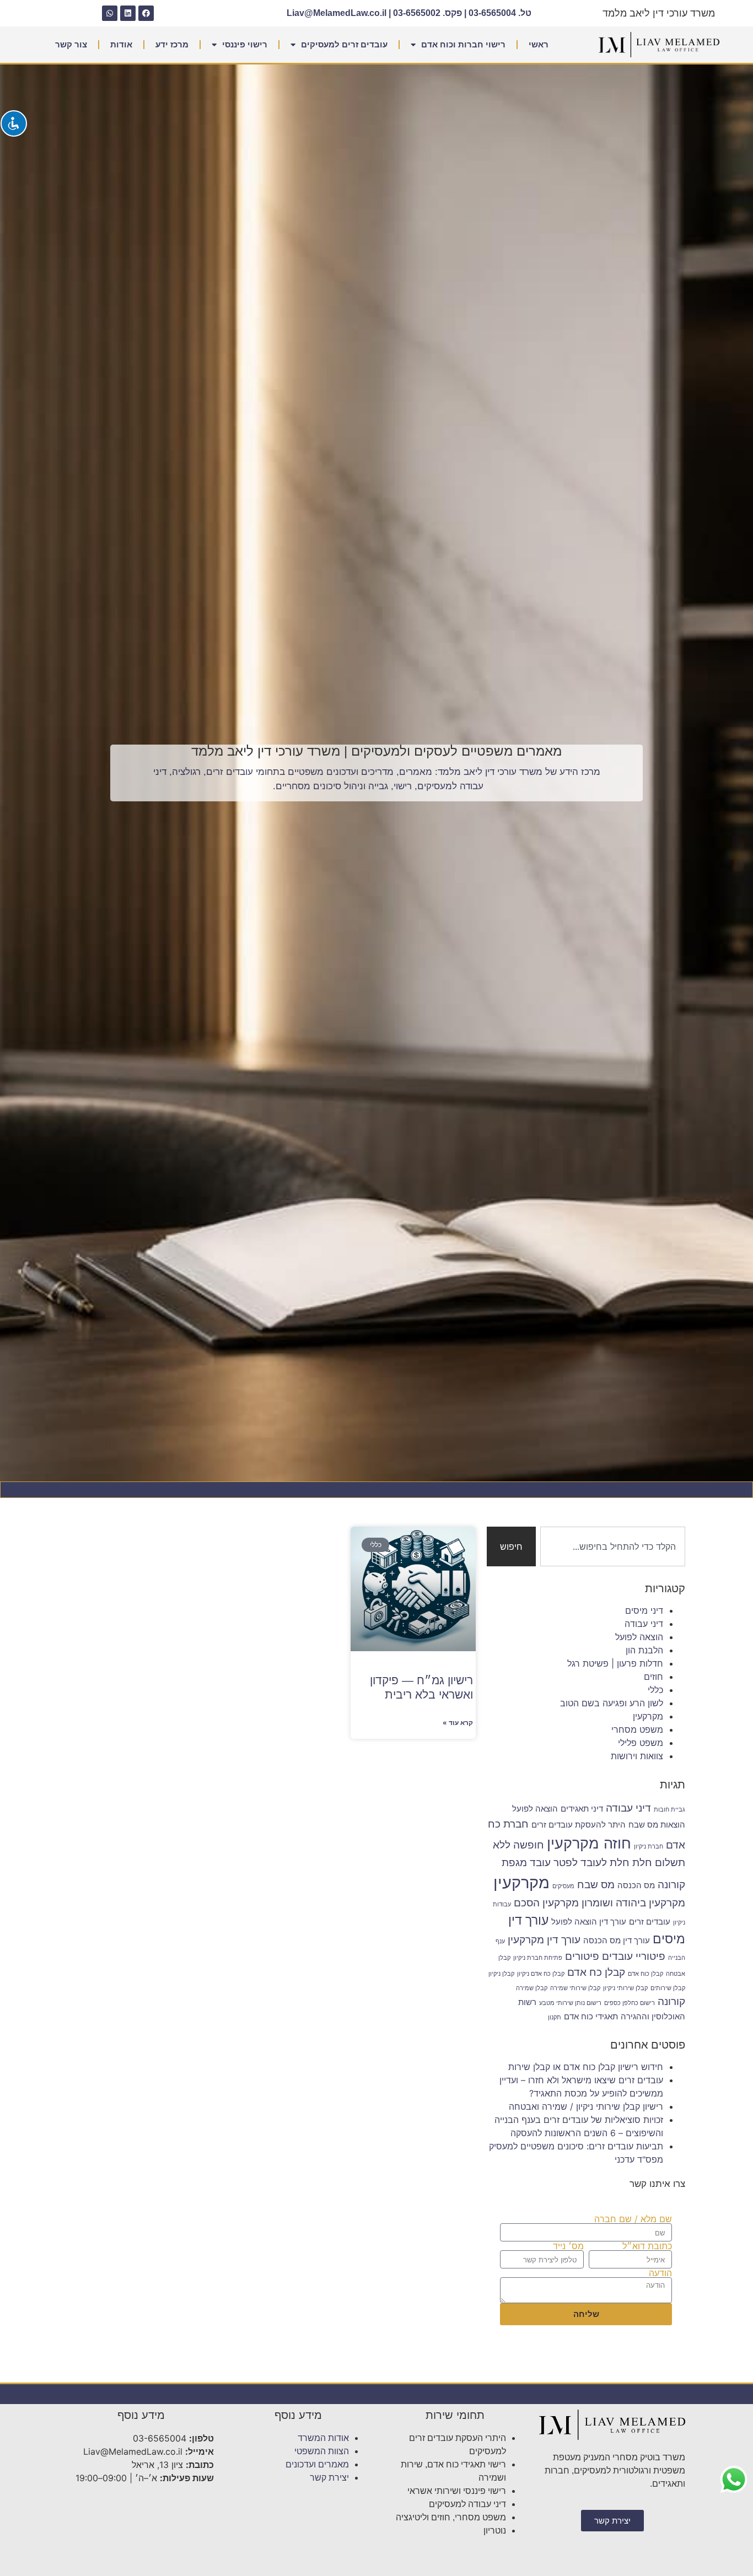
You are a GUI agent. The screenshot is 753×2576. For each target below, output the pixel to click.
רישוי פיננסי (245, 44)
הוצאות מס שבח (657, 1825)
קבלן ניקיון (501, 1974)
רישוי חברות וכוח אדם (463, 44)
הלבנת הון (644, 1650)
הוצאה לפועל (639, 1637)
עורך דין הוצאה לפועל (589, 1922)
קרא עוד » (458, 1723)
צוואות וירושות (637, 1756)
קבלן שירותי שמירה (575, 1988)
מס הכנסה (636, 1885)
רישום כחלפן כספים (630, 2003)
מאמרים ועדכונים (317, 2464)
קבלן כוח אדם (646, 1974)
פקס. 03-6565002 (427, 13)
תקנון (555, 2017)
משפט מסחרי (637, 1729)
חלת (642, 1862)
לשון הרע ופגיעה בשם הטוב (612, 1703)
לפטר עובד (554, 1862)
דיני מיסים (644, 1610)
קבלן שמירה (532, 1988)
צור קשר (71, 44)
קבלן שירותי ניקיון (625, 1988)
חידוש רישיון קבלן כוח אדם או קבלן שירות (586, 2067)
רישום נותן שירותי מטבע (570, 2003)
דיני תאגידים (582, 1809)
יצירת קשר (329, 2478)
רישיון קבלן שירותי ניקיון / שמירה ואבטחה (586, 2106)
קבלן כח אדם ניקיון (541, 1974)
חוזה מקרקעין (589, 1843)
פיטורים (582, 1956)
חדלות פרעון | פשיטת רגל (615, 1663)
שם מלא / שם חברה (633, 2219)
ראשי (539, 44)
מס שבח (596, 1884)
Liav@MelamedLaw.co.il (337, 13)
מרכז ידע (172, 44)
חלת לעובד (605, 1862)
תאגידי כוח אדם (591, 2016)
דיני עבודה (644, 1624)
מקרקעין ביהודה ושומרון (633, 1903)
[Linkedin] (128, 13)
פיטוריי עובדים (634, 1956)
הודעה (660, 2273)
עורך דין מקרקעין (544, 1939)
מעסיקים (563, 1886)
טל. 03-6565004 (500, 13)
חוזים (654, 1677)
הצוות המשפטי (322, 2451)
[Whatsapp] (110, 13)
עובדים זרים (650, 1922)
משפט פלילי (641, 1743)
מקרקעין (648, 1716)
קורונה (671, 2001)
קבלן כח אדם (596, 1972)
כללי (655, 1690)
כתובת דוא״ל (647, 2246)
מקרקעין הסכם (546, 1903)
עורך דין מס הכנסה (617, 1940)
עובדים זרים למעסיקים (344, 44)
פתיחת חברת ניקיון (538, 1958)
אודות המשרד (323, 2438)
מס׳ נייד (568, 2246)
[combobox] (613, 1546)
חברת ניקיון (649, 1847)
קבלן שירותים (668, 1988)
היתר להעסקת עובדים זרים (579, 1825)
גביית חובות (669, 1810)
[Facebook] (146, 13)
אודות (121, 44)
